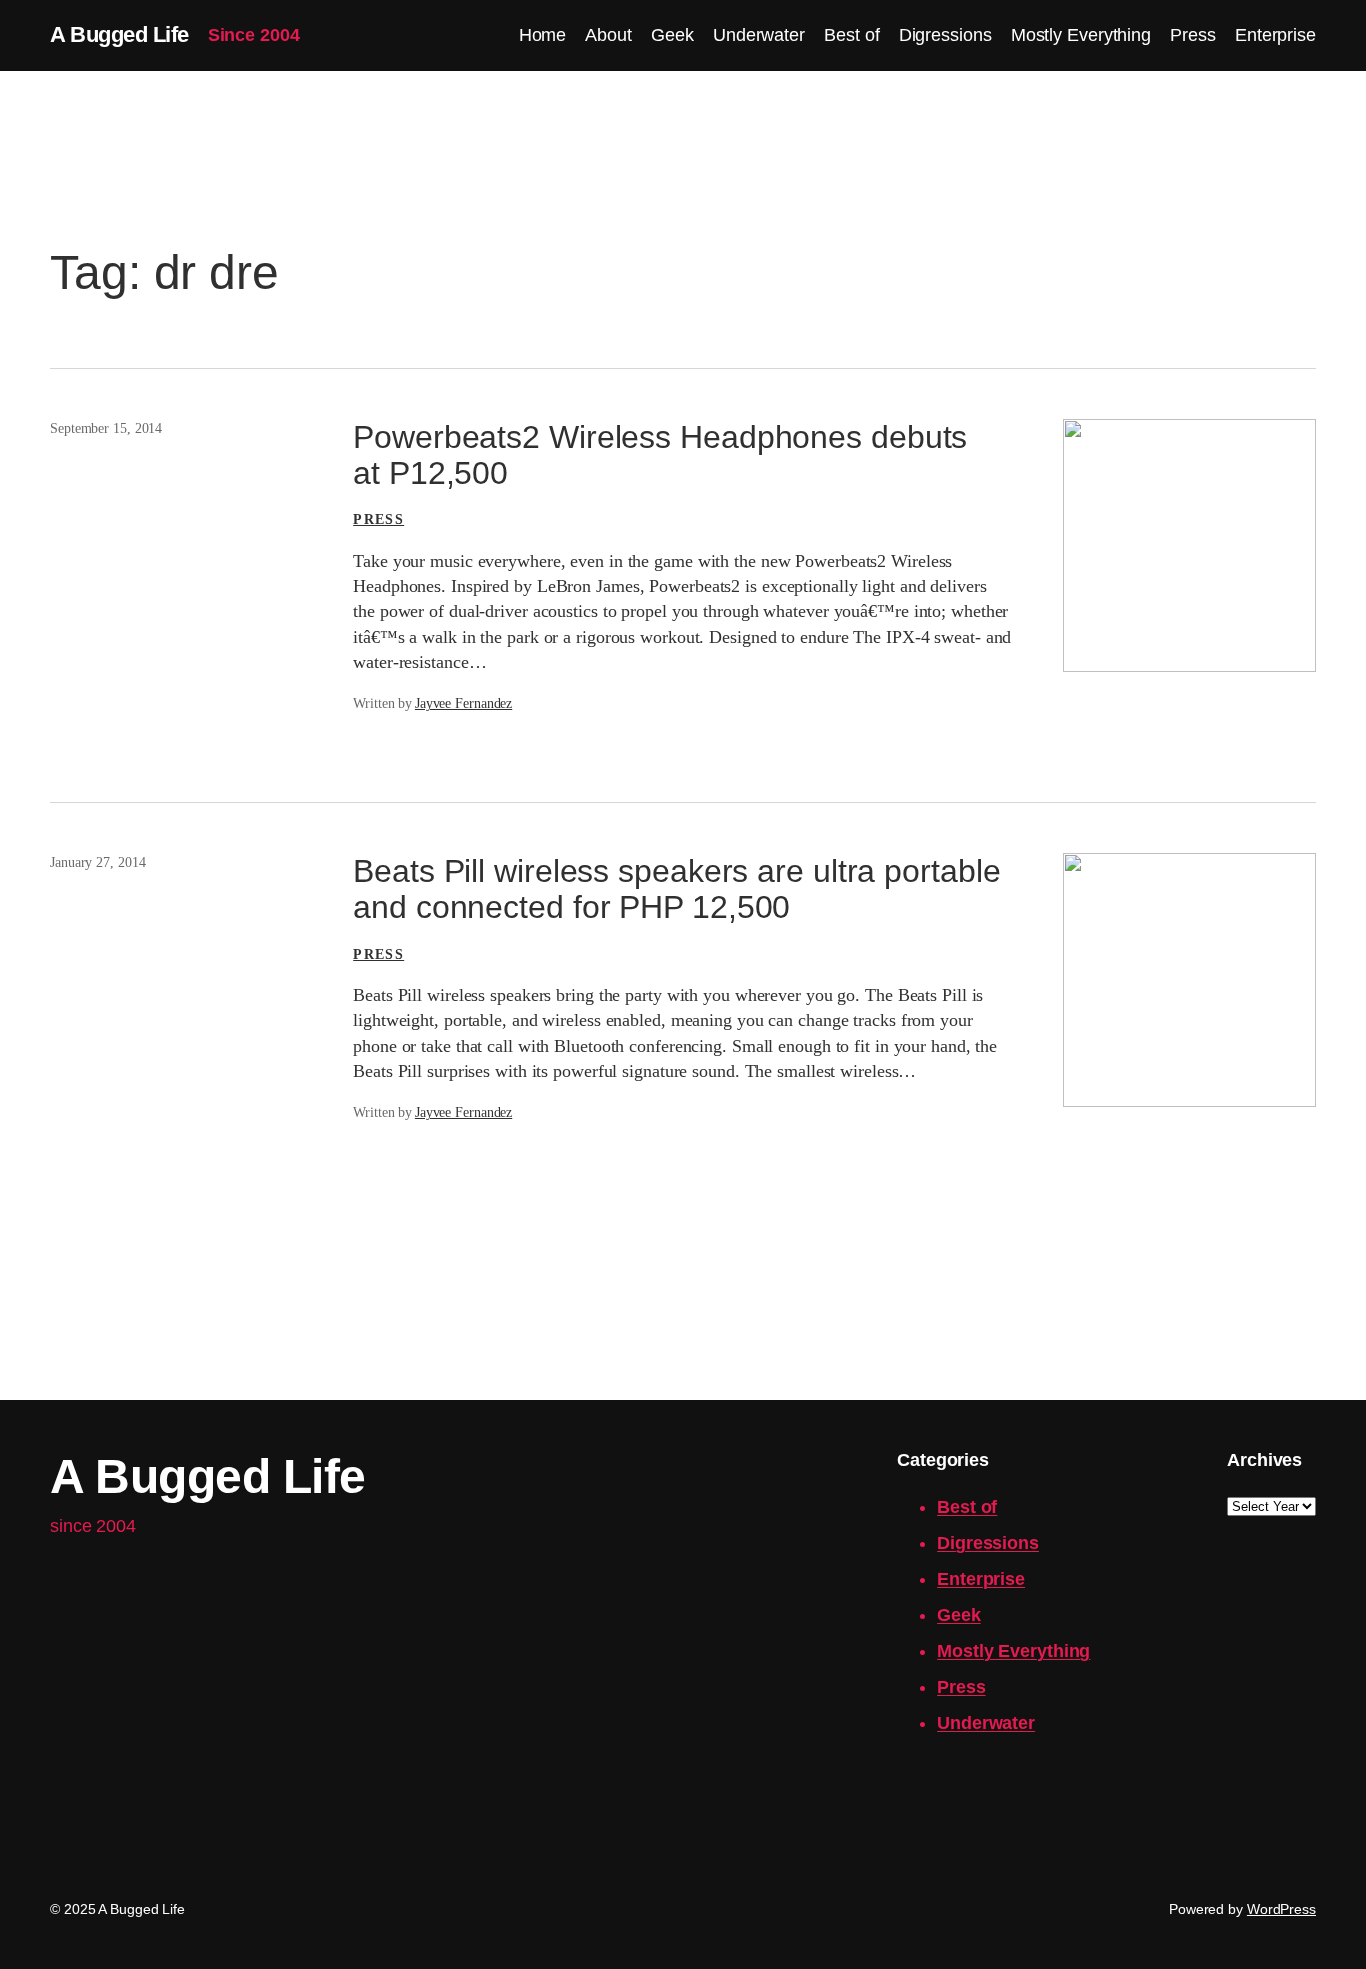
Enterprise (981, 1579)
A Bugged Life (119, 34)
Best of (967, 1507)
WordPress (1281, 1909)
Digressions (988, 1543)
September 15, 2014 (106, 428)
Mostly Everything (1013, 1651)
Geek (959, 1615)
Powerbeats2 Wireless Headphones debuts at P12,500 (660, 455)
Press (378, 519)
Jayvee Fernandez (463, 703)
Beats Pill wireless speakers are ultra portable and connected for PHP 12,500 (676, 889)
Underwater (986, 1723)
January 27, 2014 (97, 862)
